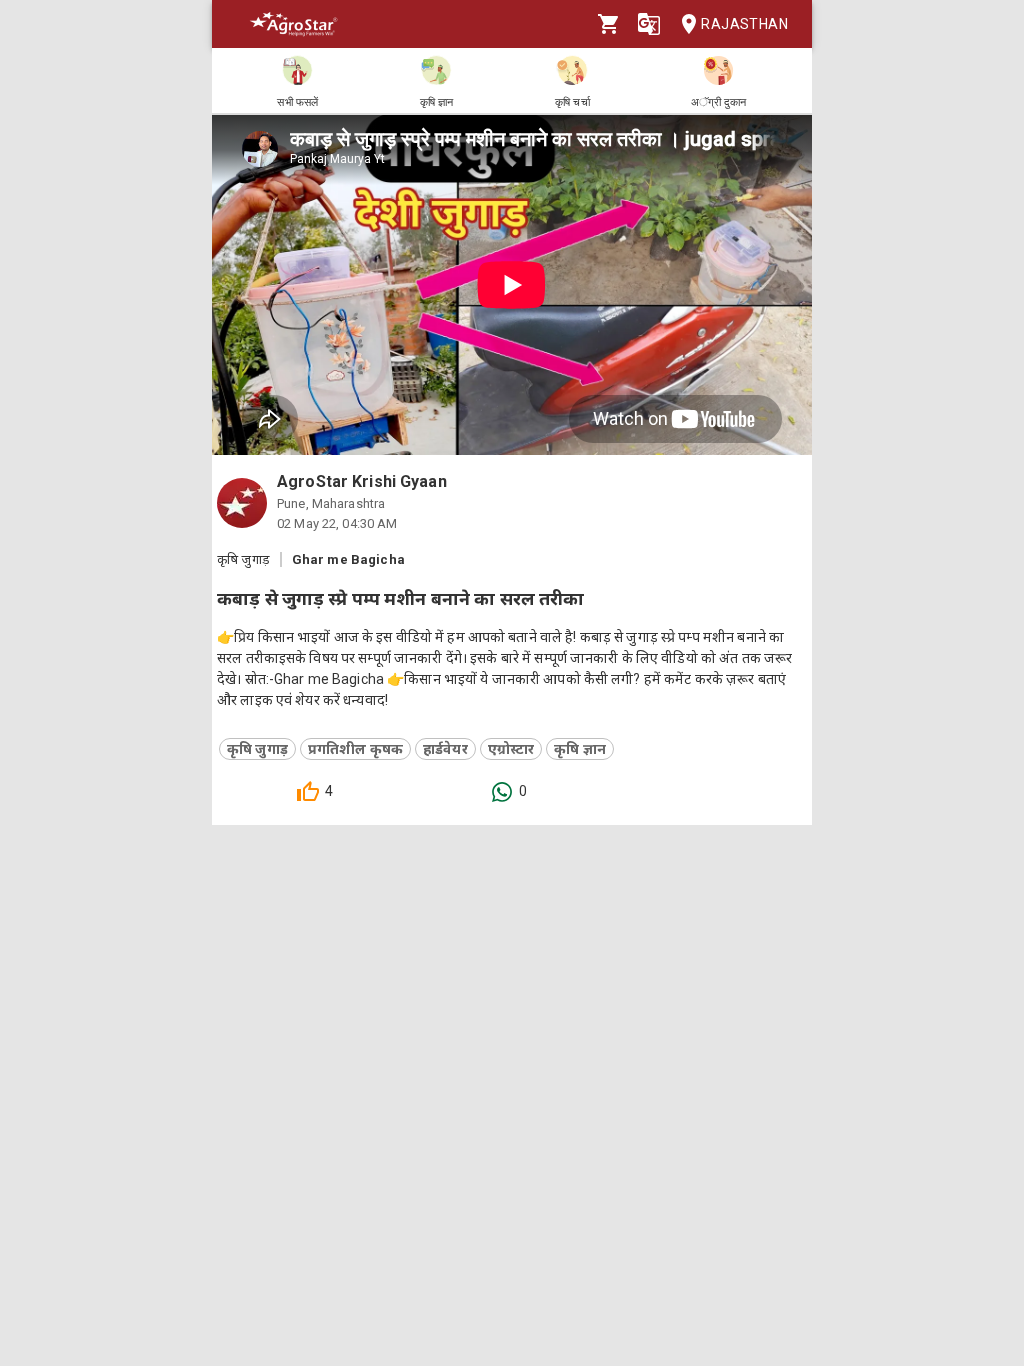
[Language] (649, 24)
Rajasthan (744, 24)
